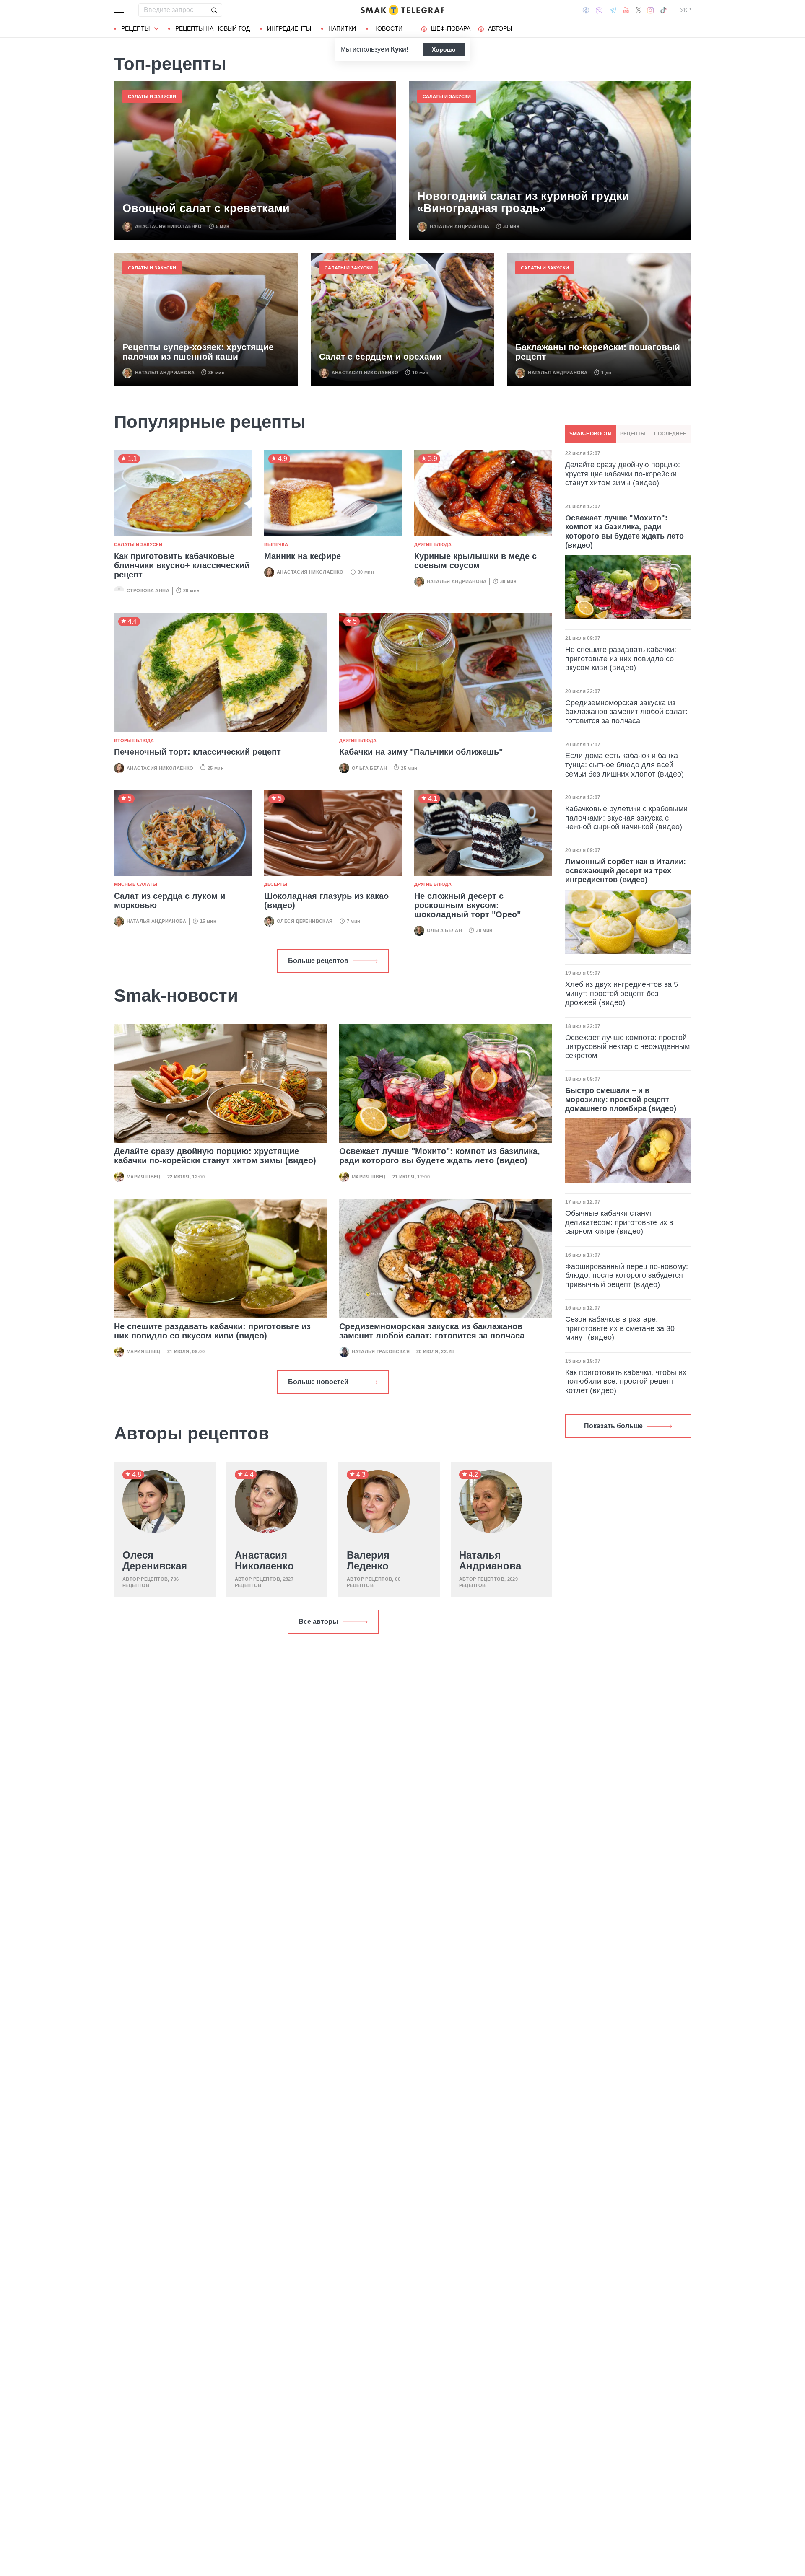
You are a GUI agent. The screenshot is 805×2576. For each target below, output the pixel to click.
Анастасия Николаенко (169, 226)
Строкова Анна (148, 590)
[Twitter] (639, 10)
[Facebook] (586, 10)
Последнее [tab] (670, 434)
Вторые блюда (134, 740)
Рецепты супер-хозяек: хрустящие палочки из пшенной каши (198, 352)
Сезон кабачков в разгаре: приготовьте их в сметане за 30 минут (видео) (620, 1328)
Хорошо (444, 49)
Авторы (500, 28)
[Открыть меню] (120, 10)
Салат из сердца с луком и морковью (170, 901)
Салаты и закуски (152, 96)
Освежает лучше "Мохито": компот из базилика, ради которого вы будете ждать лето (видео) (440, 1156)
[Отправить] (214, 10)
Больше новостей (318, 1382)
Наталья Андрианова (460, 226)
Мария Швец (144, 1177)
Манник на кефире (303, 556)
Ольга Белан (369, 768)
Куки (399, 49)
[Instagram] (650, 10)
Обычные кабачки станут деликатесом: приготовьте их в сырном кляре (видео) (619, 1222)
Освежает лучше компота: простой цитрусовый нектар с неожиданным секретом (627, 1047)
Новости (388, 28)
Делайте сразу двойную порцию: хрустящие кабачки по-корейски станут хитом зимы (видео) (215, 1156)
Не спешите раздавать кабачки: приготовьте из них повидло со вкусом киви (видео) (212, 1331)
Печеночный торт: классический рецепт (197, 752)
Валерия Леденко (368, 1561)
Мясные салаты (136, 884)
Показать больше (613, 1426)
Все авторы (318, 1622)
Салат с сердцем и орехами (380, 356)
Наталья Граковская (381, 1351)
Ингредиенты (289, 28)
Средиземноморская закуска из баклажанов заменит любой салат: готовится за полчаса (432, 1331)
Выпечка (276, 544)
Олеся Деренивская (305, 921)
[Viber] (599, 10)
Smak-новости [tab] (591, 434)
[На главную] (402, 10)
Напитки (342, 28)
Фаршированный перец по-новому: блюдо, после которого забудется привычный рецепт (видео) (627, 1275)
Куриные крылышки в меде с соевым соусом (475, 561)
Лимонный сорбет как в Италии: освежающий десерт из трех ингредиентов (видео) (626, 871)
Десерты (276, 884)
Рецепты (135, 28)
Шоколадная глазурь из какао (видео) (326, 901)
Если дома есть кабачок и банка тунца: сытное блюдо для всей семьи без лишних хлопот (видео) (625, 765)
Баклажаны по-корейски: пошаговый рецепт (598, 352)
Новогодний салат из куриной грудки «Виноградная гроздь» (523, 203)
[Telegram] (613, 10)
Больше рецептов (318, 961)
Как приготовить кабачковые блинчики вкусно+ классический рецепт (182, 565)
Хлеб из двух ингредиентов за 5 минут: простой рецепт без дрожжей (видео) (622, 993)
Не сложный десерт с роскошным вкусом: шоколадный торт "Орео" (467, 905)
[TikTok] (663, 10)
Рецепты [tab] (633, 434)
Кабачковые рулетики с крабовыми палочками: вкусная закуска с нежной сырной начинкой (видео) (626, 818)
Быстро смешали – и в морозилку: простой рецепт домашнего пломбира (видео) (621, 1099)
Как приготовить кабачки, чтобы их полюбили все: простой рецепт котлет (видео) (626, 1381)
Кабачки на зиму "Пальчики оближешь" (421, 752)
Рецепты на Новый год (213, 28)
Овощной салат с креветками (206, 208)
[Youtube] (626, 10)
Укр (686, 10)
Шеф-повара (451, 28)
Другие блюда (433, 544)
